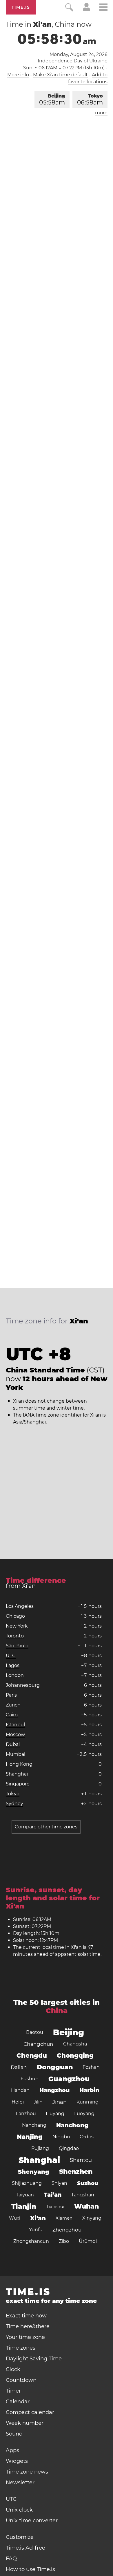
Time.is (21, 7)
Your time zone (25, 2337)
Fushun (30, 2079)
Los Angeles (20, 1606)
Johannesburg (23, 1685)
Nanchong (72, 2125)
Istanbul (15, 1725)
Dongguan (55, 2067)
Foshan (91, 2067)
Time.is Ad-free (25, 2548)
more (101, 113)
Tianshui (55, 2206)
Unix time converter (32, 2521)
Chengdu (32, 2055)
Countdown (21, 2380)
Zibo (64, 2241)
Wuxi (15, 2218)
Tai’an (53, 2195)
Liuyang (55, 2114)
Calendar (18, 2402)
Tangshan (83, 2195)
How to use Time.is (30, 2569)
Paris (11, 1695)
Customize (20, 2537)
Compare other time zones (46, 1827)
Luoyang (84, 2114)
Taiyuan (25, 2195)
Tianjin (24, 2207)
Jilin (38, 2102)
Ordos (87, 2137)
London (15, 1675)
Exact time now (26, 2316)
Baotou (35, 2032)
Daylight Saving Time (34, 2359)
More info (18, 75)
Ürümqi (88, 2241)
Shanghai (17, 1774)
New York (17, 1626)
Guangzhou (69, 2079)
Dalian (19, 2067)
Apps (12, 2450)
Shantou (81, 2160)
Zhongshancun (31, 2241)
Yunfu (36, 2230)
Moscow (15, 1735)
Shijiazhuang (27, 2183)
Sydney (14, 1804)
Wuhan (86, 2206)
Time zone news (27, 2472)
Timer (13, 2391)
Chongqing (75, 2055)
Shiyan (59, 2183)
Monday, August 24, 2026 (79, 54)
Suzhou (88, 2183)
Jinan (60, 2102)
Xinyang (92, 2218)
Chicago (15, 1616)
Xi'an (38, 2218)
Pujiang (40, 2148)
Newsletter (20, 2483)
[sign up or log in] (86, 10)
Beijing (52, 100)
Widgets (17, 2461)
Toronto (15, 1636)
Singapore (18, 1784)
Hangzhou (54, 2090)
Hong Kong (19, 1764)
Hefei (18, 2102)
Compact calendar (30, 2412)
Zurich (13, 1705)
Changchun (38, 2044)
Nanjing (30, 2137)
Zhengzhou (67, 2230)
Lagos (13, 1665)
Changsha (75, 2044)
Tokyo (90, 100)
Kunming (88, 2102)
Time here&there (28, 2326)
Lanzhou (26, 2114)
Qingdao (69, 2148)
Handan (20, 2090)
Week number (25, 2423)
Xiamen (64, 2218)
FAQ (11, 2559)
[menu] (103, 8)
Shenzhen (76, 2172)
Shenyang (34, 2172)
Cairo (12, 1715)
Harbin (89, 2090)
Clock (13, 2369)
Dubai (13, 1744)
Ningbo (61, 2137)
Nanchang (34, 2125)
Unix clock (19, 2510)
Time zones (21, 2348)
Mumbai (16, 1754)
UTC (11, 1656)
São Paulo (17, 1646)
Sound (14, 2434)
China (57, 2011)
